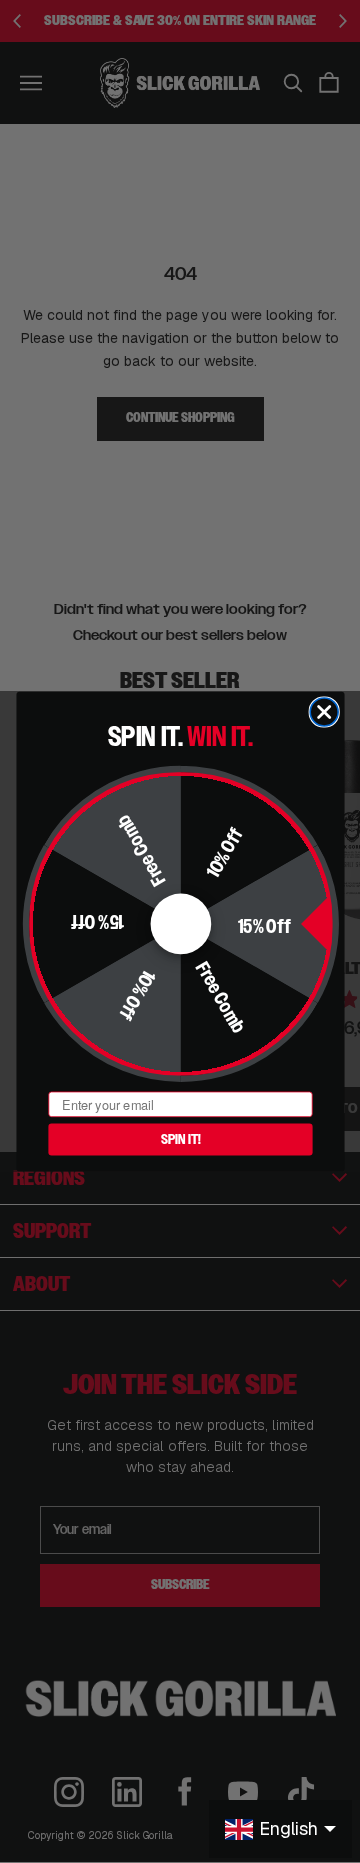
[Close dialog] (324, 712)
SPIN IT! (180, 1139)
